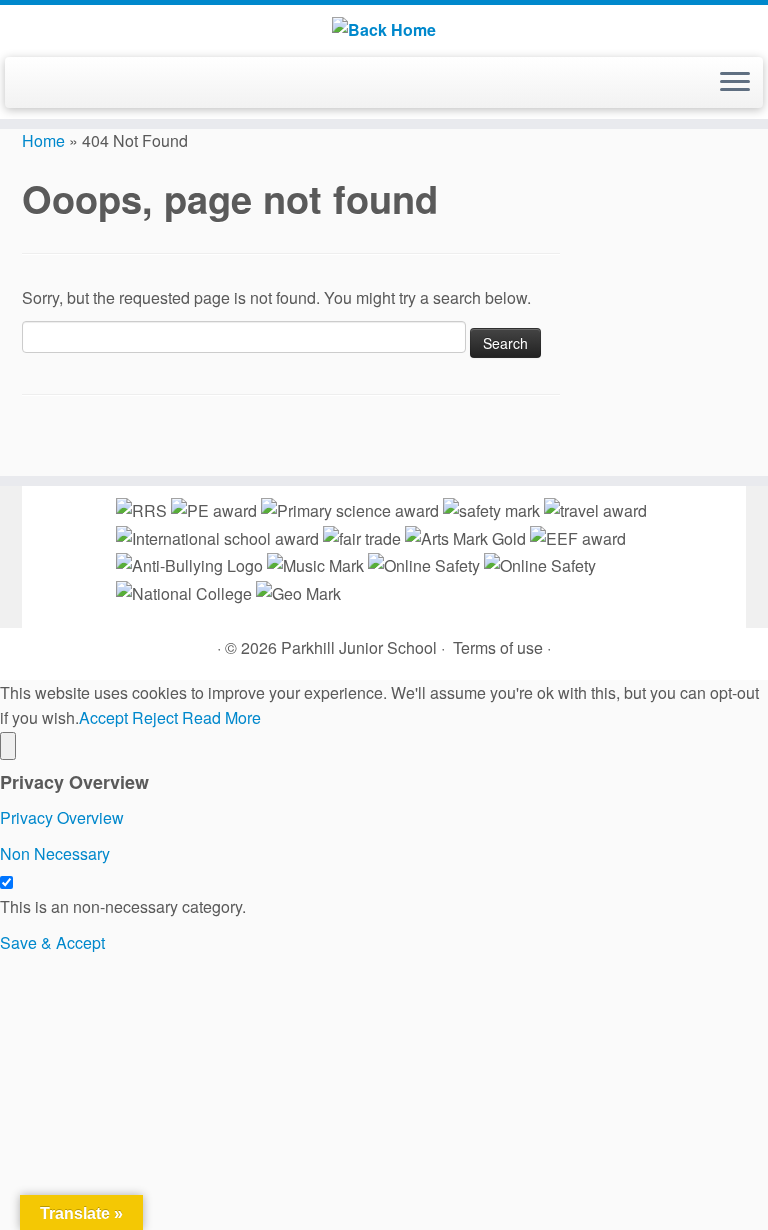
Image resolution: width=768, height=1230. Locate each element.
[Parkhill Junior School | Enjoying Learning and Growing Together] (384, 28)
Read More (221, 717)
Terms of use (498, 647)
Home (43, 140)
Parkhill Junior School (359, 647)
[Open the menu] (735, 83)
